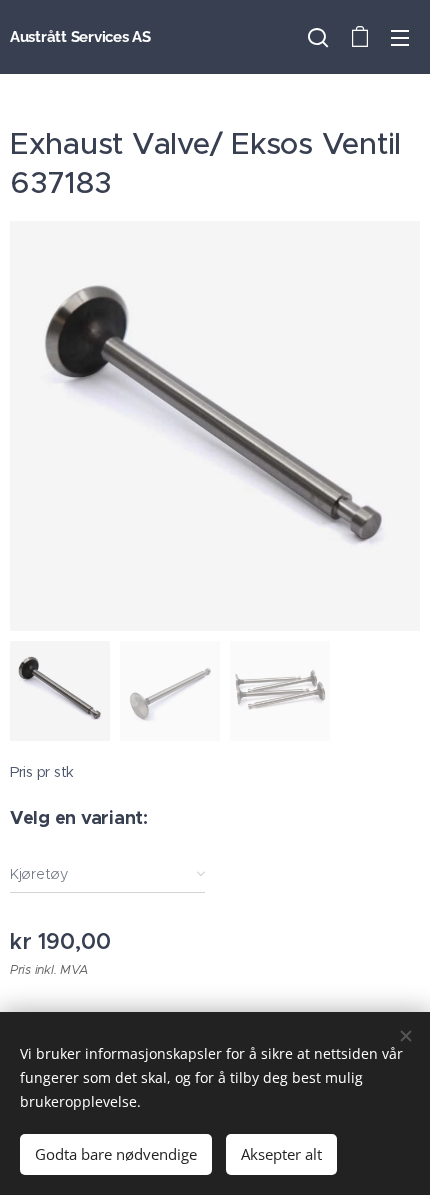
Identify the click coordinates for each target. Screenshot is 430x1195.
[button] (318, 37)
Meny (400, 37)
